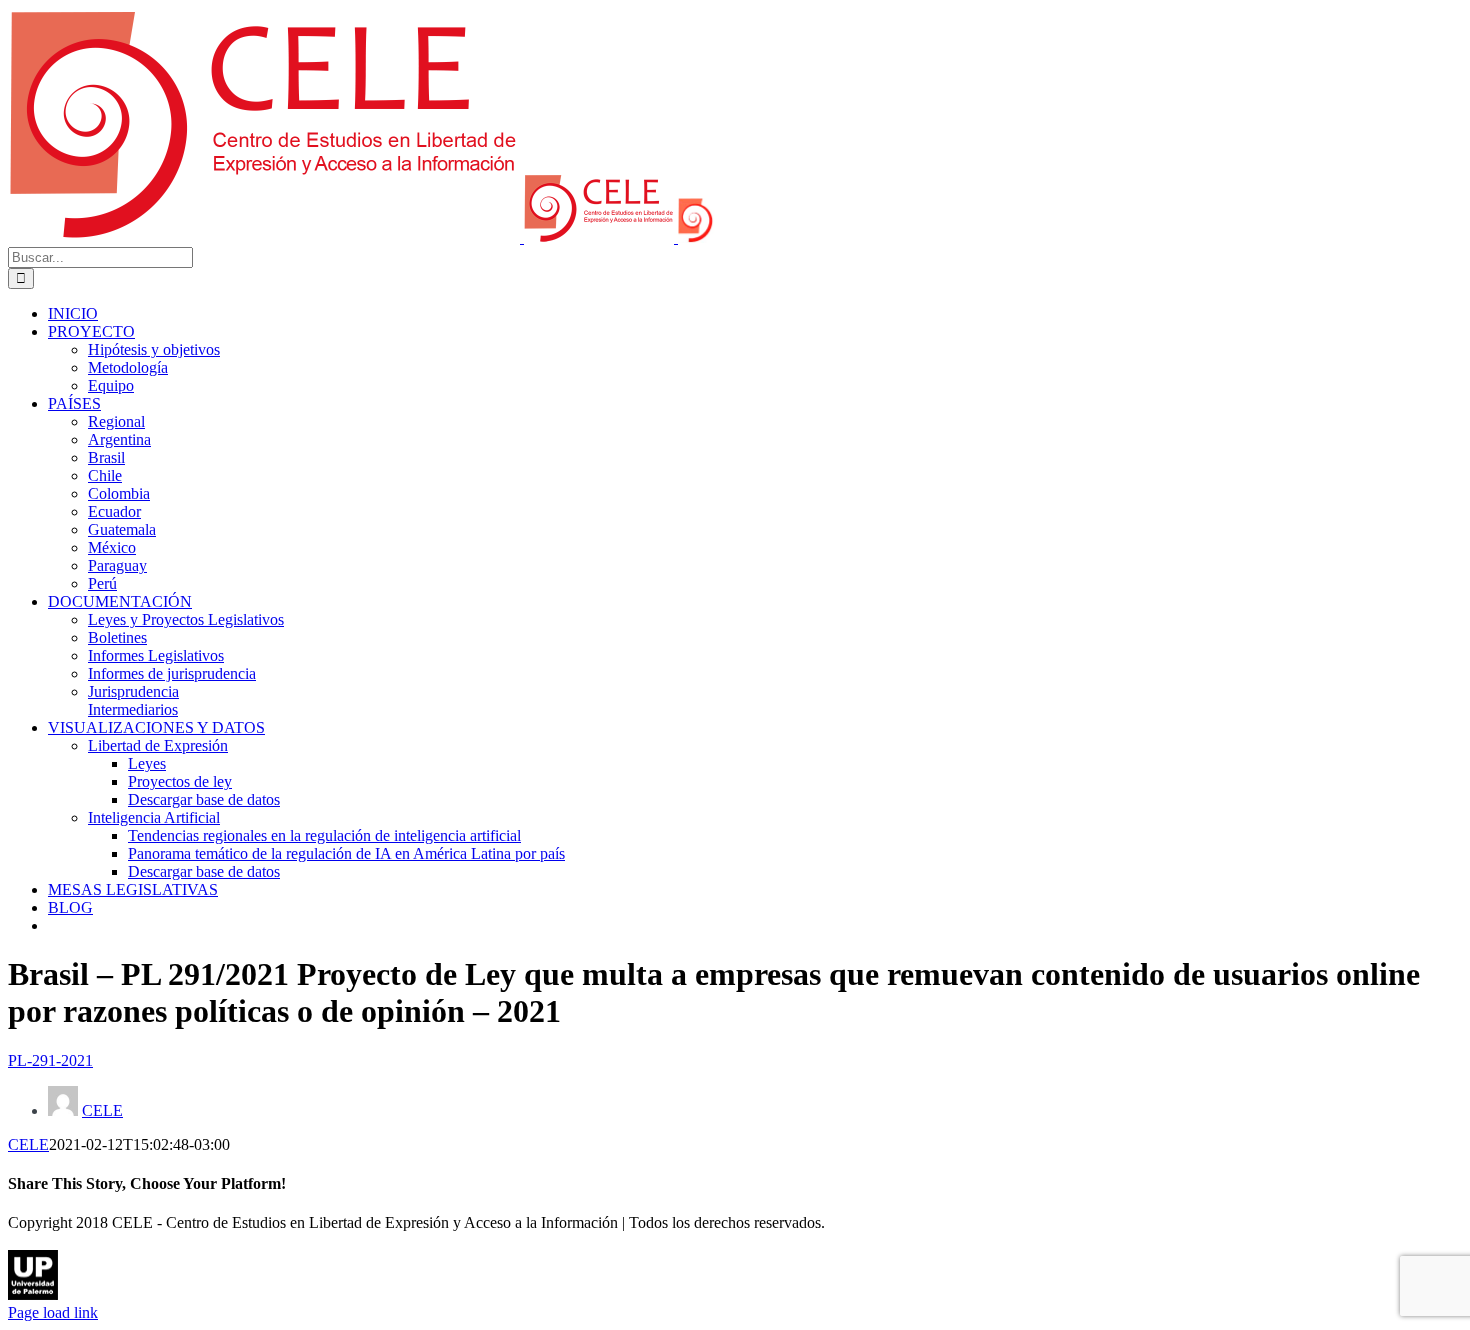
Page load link (53, 1312)
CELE (102, 1110)
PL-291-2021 (50, 1060)
